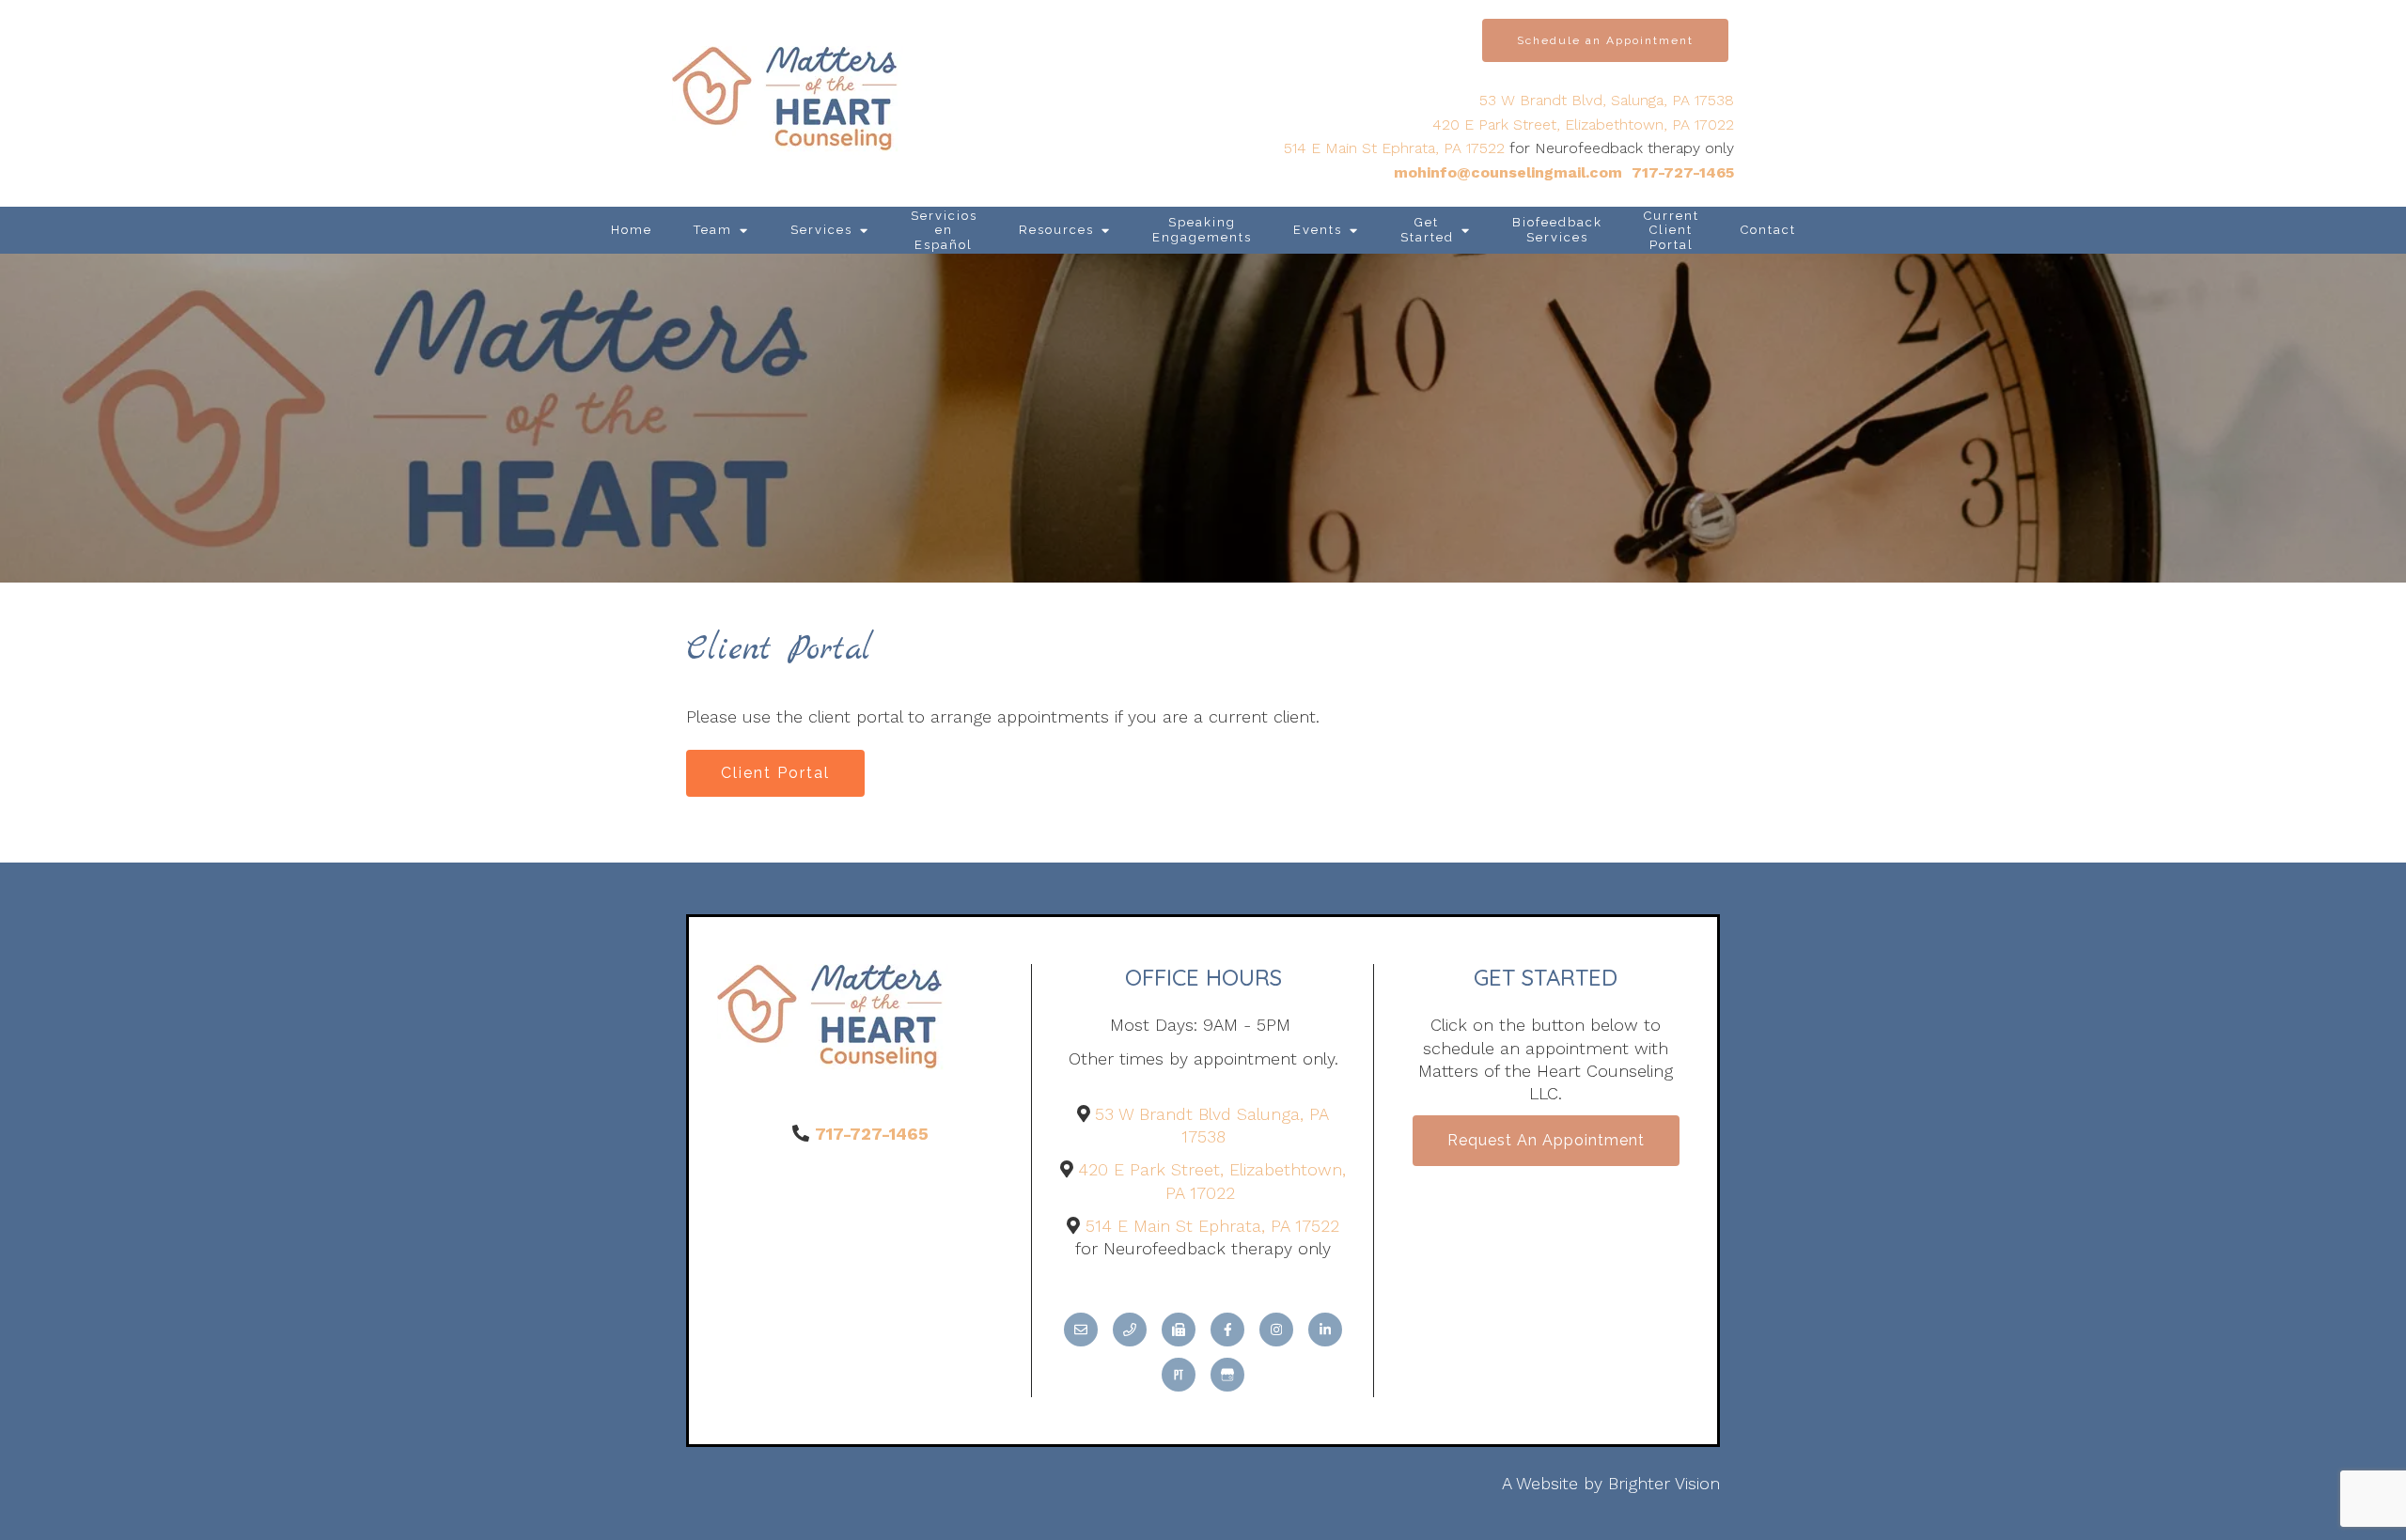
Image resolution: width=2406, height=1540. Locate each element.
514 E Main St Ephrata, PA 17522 (1394, 148)
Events (1318, 230)
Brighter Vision (1664, 1483)
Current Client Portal (1672, 230)
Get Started (1427, 230)
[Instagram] (1276, 1330)
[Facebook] (1227, 1330)
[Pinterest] (1179, 1375)
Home (632, 230)
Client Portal (775, 773)
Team (713, 230)
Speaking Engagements (1202, 230)
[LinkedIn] (1325, 1330)
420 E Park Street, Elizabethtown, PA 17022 (1583, 124)
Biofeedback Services (1557, 230)
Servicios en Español (944, 230)
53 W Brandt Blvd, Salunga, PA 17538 (1607, 100)
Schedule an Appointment (1605, 40)
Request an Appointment (1546, 1140)
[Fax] (1179, 1330)
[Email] (1081, 1330)
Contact (1768, 230)
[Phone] (1130, 1330)
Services (821, 230)
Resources (1056, 230)
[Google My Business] (1227, 1375)
